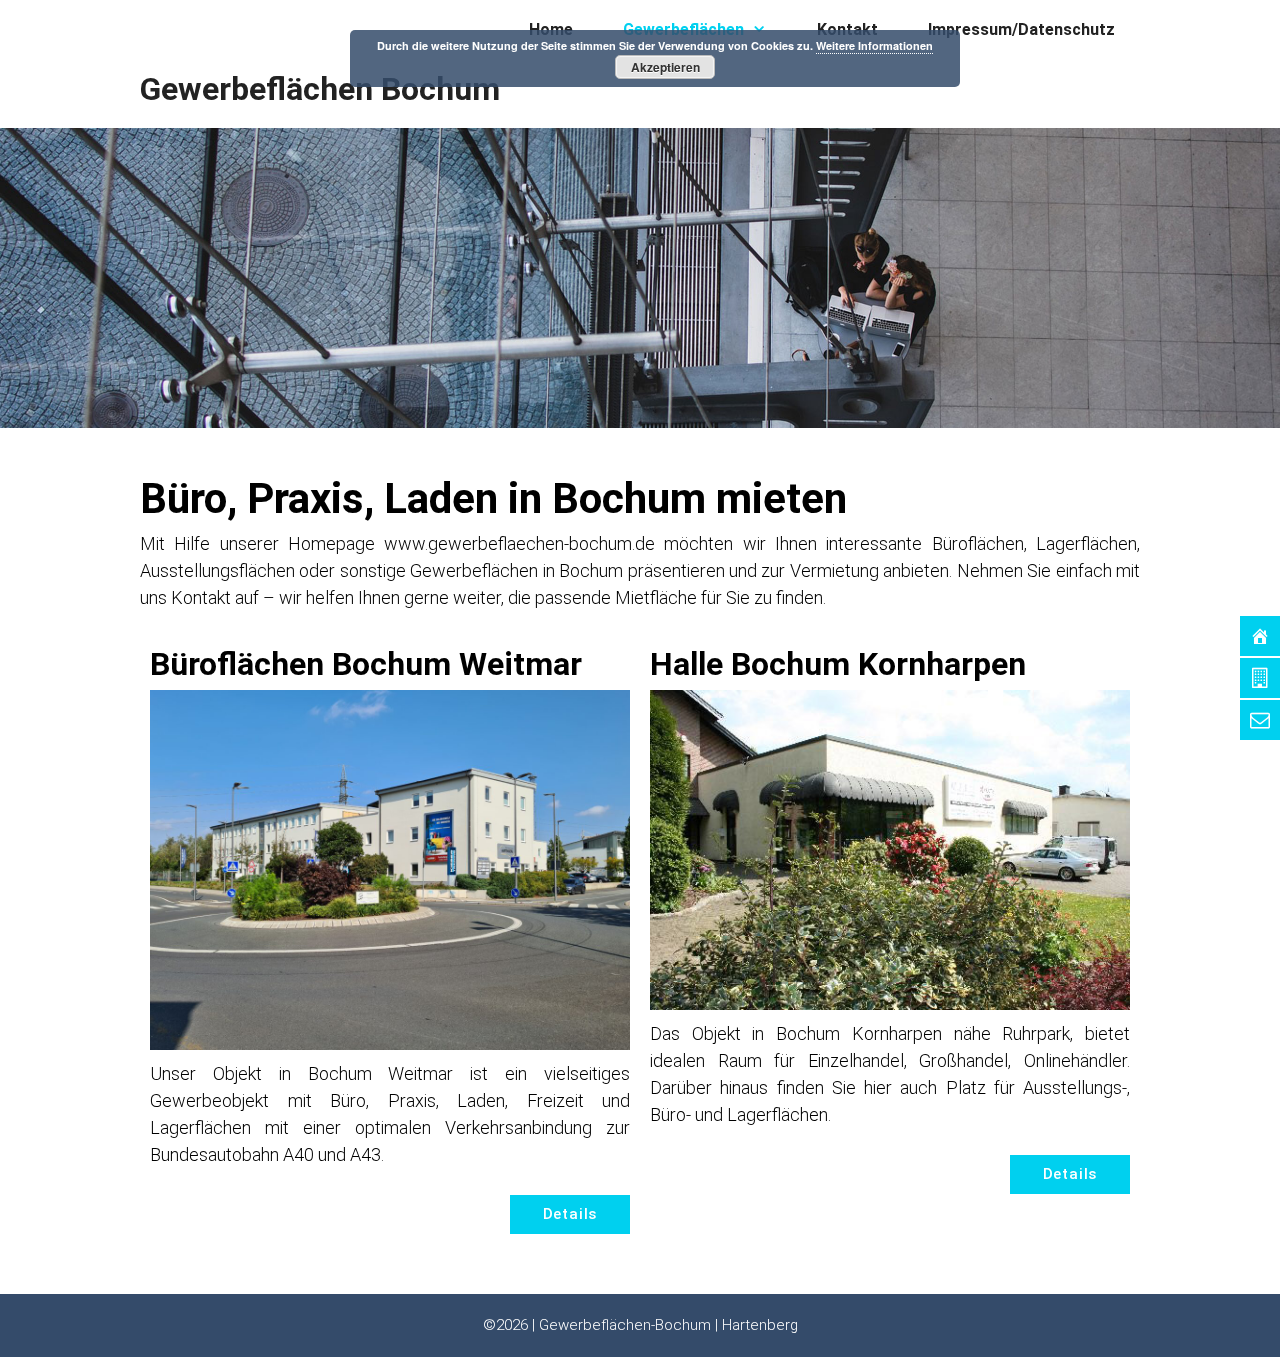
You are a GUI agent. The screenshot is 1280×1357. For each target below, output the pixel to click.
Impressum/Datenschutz (1021, 29)
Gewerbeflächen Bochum (320, 89)
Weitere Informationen (874, 45)
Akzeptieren (665, 67)
